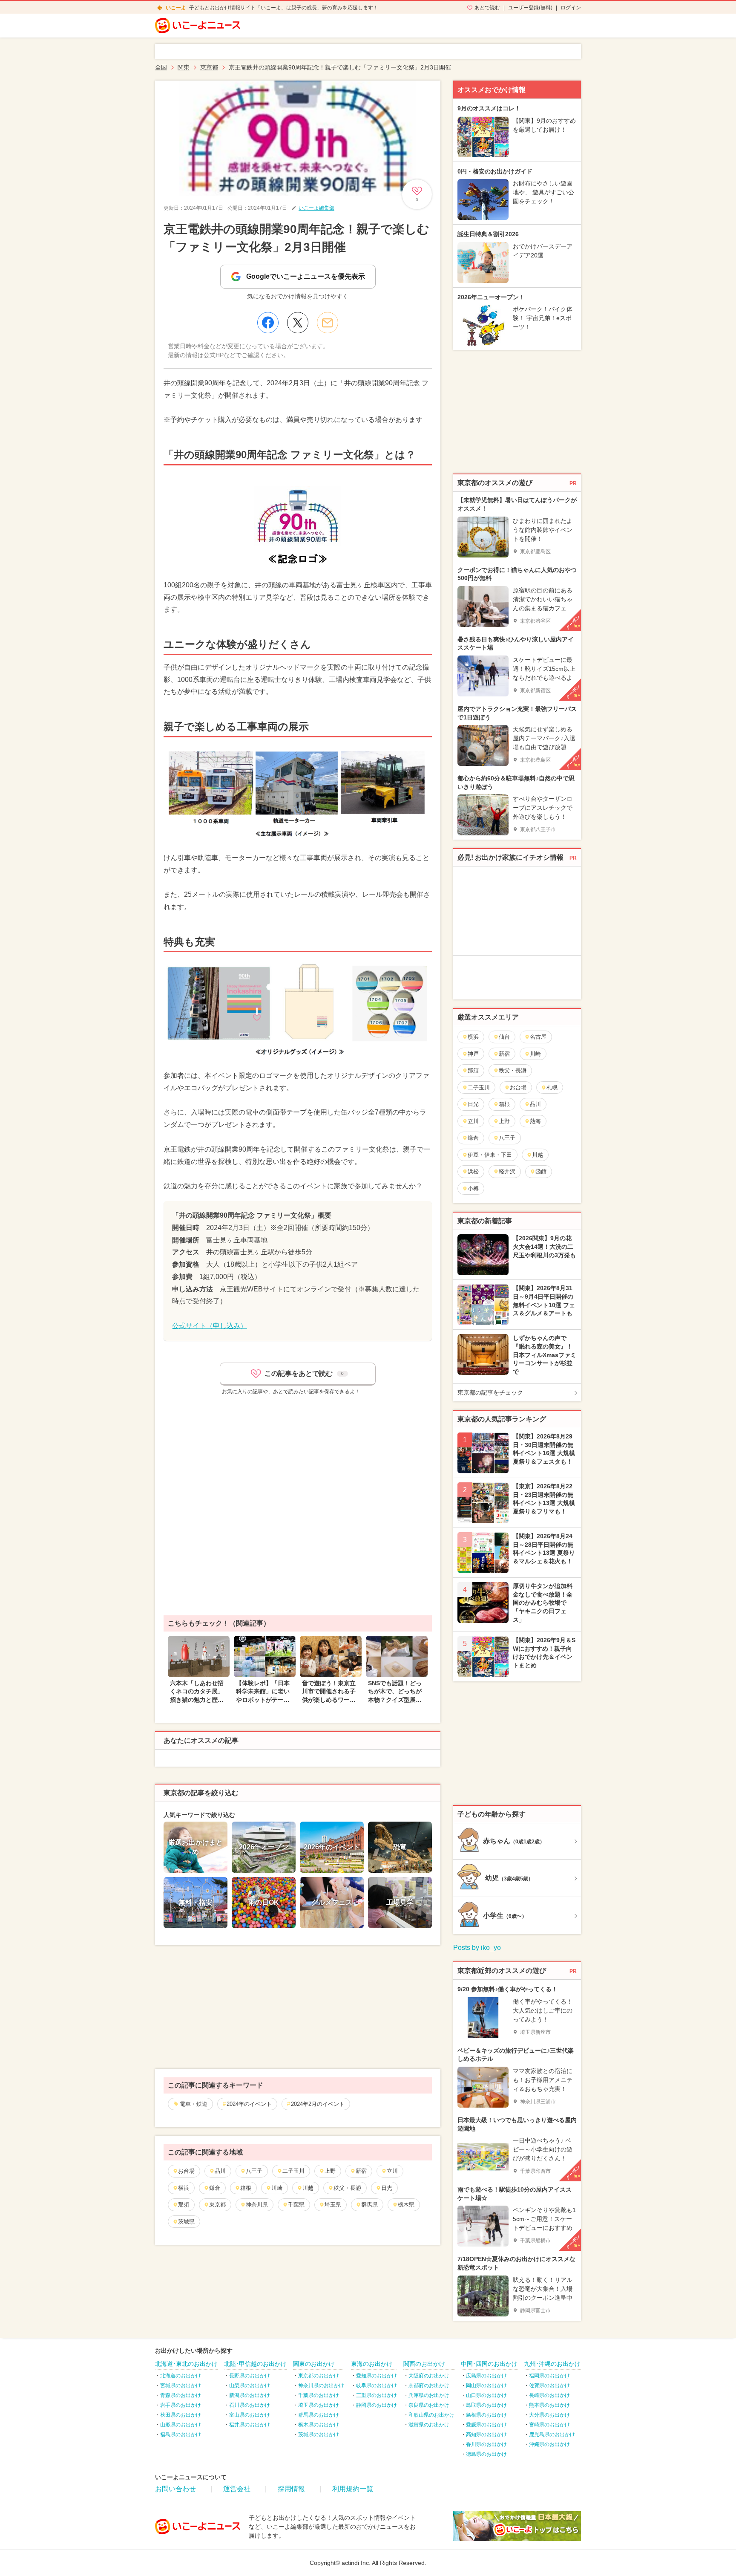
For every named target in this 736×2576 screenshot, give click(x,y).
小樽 (473, 1188)
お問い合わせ (175, 2489)
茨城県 (186, 2222)
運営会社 (237, 2489)
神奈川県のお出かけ (321, 2385)
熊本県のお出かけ (549, 2405)
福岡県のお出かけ (549, 2376)
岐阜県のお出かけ (377, 2385)
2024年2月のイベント (318, 2104)
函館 (541, 1171)
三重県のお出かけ (377, 2395)
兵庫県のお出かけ (429, 2395)
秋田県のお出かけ (181, 2415)
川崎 (277, 2188)
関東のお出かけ (314, 2364)
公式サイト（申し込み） (210, 1326)
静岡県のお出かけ (377, 2405)
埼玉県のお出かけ (319, 2405)
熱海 (535, 1121)
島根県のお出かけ (486, 2415)
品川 (220, 2171)
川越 (308, 2188)
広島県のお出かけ (486, 2376)
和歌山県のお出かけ (431, 2415)
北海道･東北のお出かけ (186, 2364)
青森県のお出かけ (181, 2395)
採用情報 (291, 2489)
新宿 (361, 2171)
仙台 (504, 1037)
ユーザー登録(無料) (530, 8)
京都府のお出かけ (429, 2385)
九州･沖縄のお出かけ (552, 2364)
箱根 (246, 2188)
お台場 (186, 2171)
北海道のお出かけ (181, 2376)
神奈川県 (257, 2205)
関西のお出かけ (424, 2364)
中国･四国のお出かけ (489, 2364)
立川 (392, 2171)
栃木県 (406, 2205)
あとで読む (487, 8)
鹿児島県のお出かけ (552, 2434)
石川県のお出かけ (250, 2405)
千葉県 (296, 2205)
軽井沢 (507, 1171)
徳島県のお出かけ (486, 2454)
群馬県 (369, 2205)
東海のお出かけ (372, 2364)
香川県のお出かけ (486, 2444)
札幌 (552, 1087)
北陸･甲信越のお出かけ (255, 2364)
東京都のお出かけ (319, 2376)
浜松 (473, 1171)
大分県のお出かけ (549, 2415)
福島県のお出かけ (181, 2434)
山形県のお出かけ (181, 2425)
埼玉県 (333, 2205)
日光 (387, 2188)
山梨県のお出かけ (250, 2385)
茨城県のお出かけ (319, 2434)
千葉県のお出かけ (319, 2395)
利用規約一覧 (353, 2489)
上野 (330, 2171)
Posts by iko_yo (477, 1948)
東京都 (217, 2205)
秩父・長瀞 (347, 2188)
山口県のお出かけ (486, 2395)
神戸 (473, 1054)
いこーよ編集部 (316, 208)
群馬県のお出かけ (319, 2415)
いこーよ (176, 8)
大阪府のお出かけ (429, 2376)
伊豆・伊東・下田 (490, 1155)
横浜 (184, 2188)
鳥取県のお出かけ (486, 2405)
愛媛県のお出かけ (486, 2425)
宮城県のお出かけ (181, 2385)
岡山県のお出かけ (486, 2385)
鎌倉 (215, 2188)
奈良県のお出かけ (429, 2405)
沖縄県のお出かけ (549, 2444)
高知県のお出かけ (486, 2434)
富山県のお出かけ (250, 2415)
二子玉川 (293, 2171)
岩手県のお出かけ (181, 2405)
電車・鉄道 (194, 2104)
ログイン (571, 8)
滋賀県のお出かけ (429, 2425)
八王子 (254, 2171)
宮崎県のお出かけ (549, 2425)
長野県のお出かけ (250, 2376)
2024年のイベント (249, 2104)
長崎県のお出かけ (549, 2395)
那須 (184, 2205)
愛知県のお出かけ (377, 2376)
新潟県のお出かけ (250, 2395)
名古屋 (538, 1037)
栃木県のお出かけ (319, 2425)
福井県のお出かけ (250, 2425)
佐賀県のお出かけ (549, 2385)
